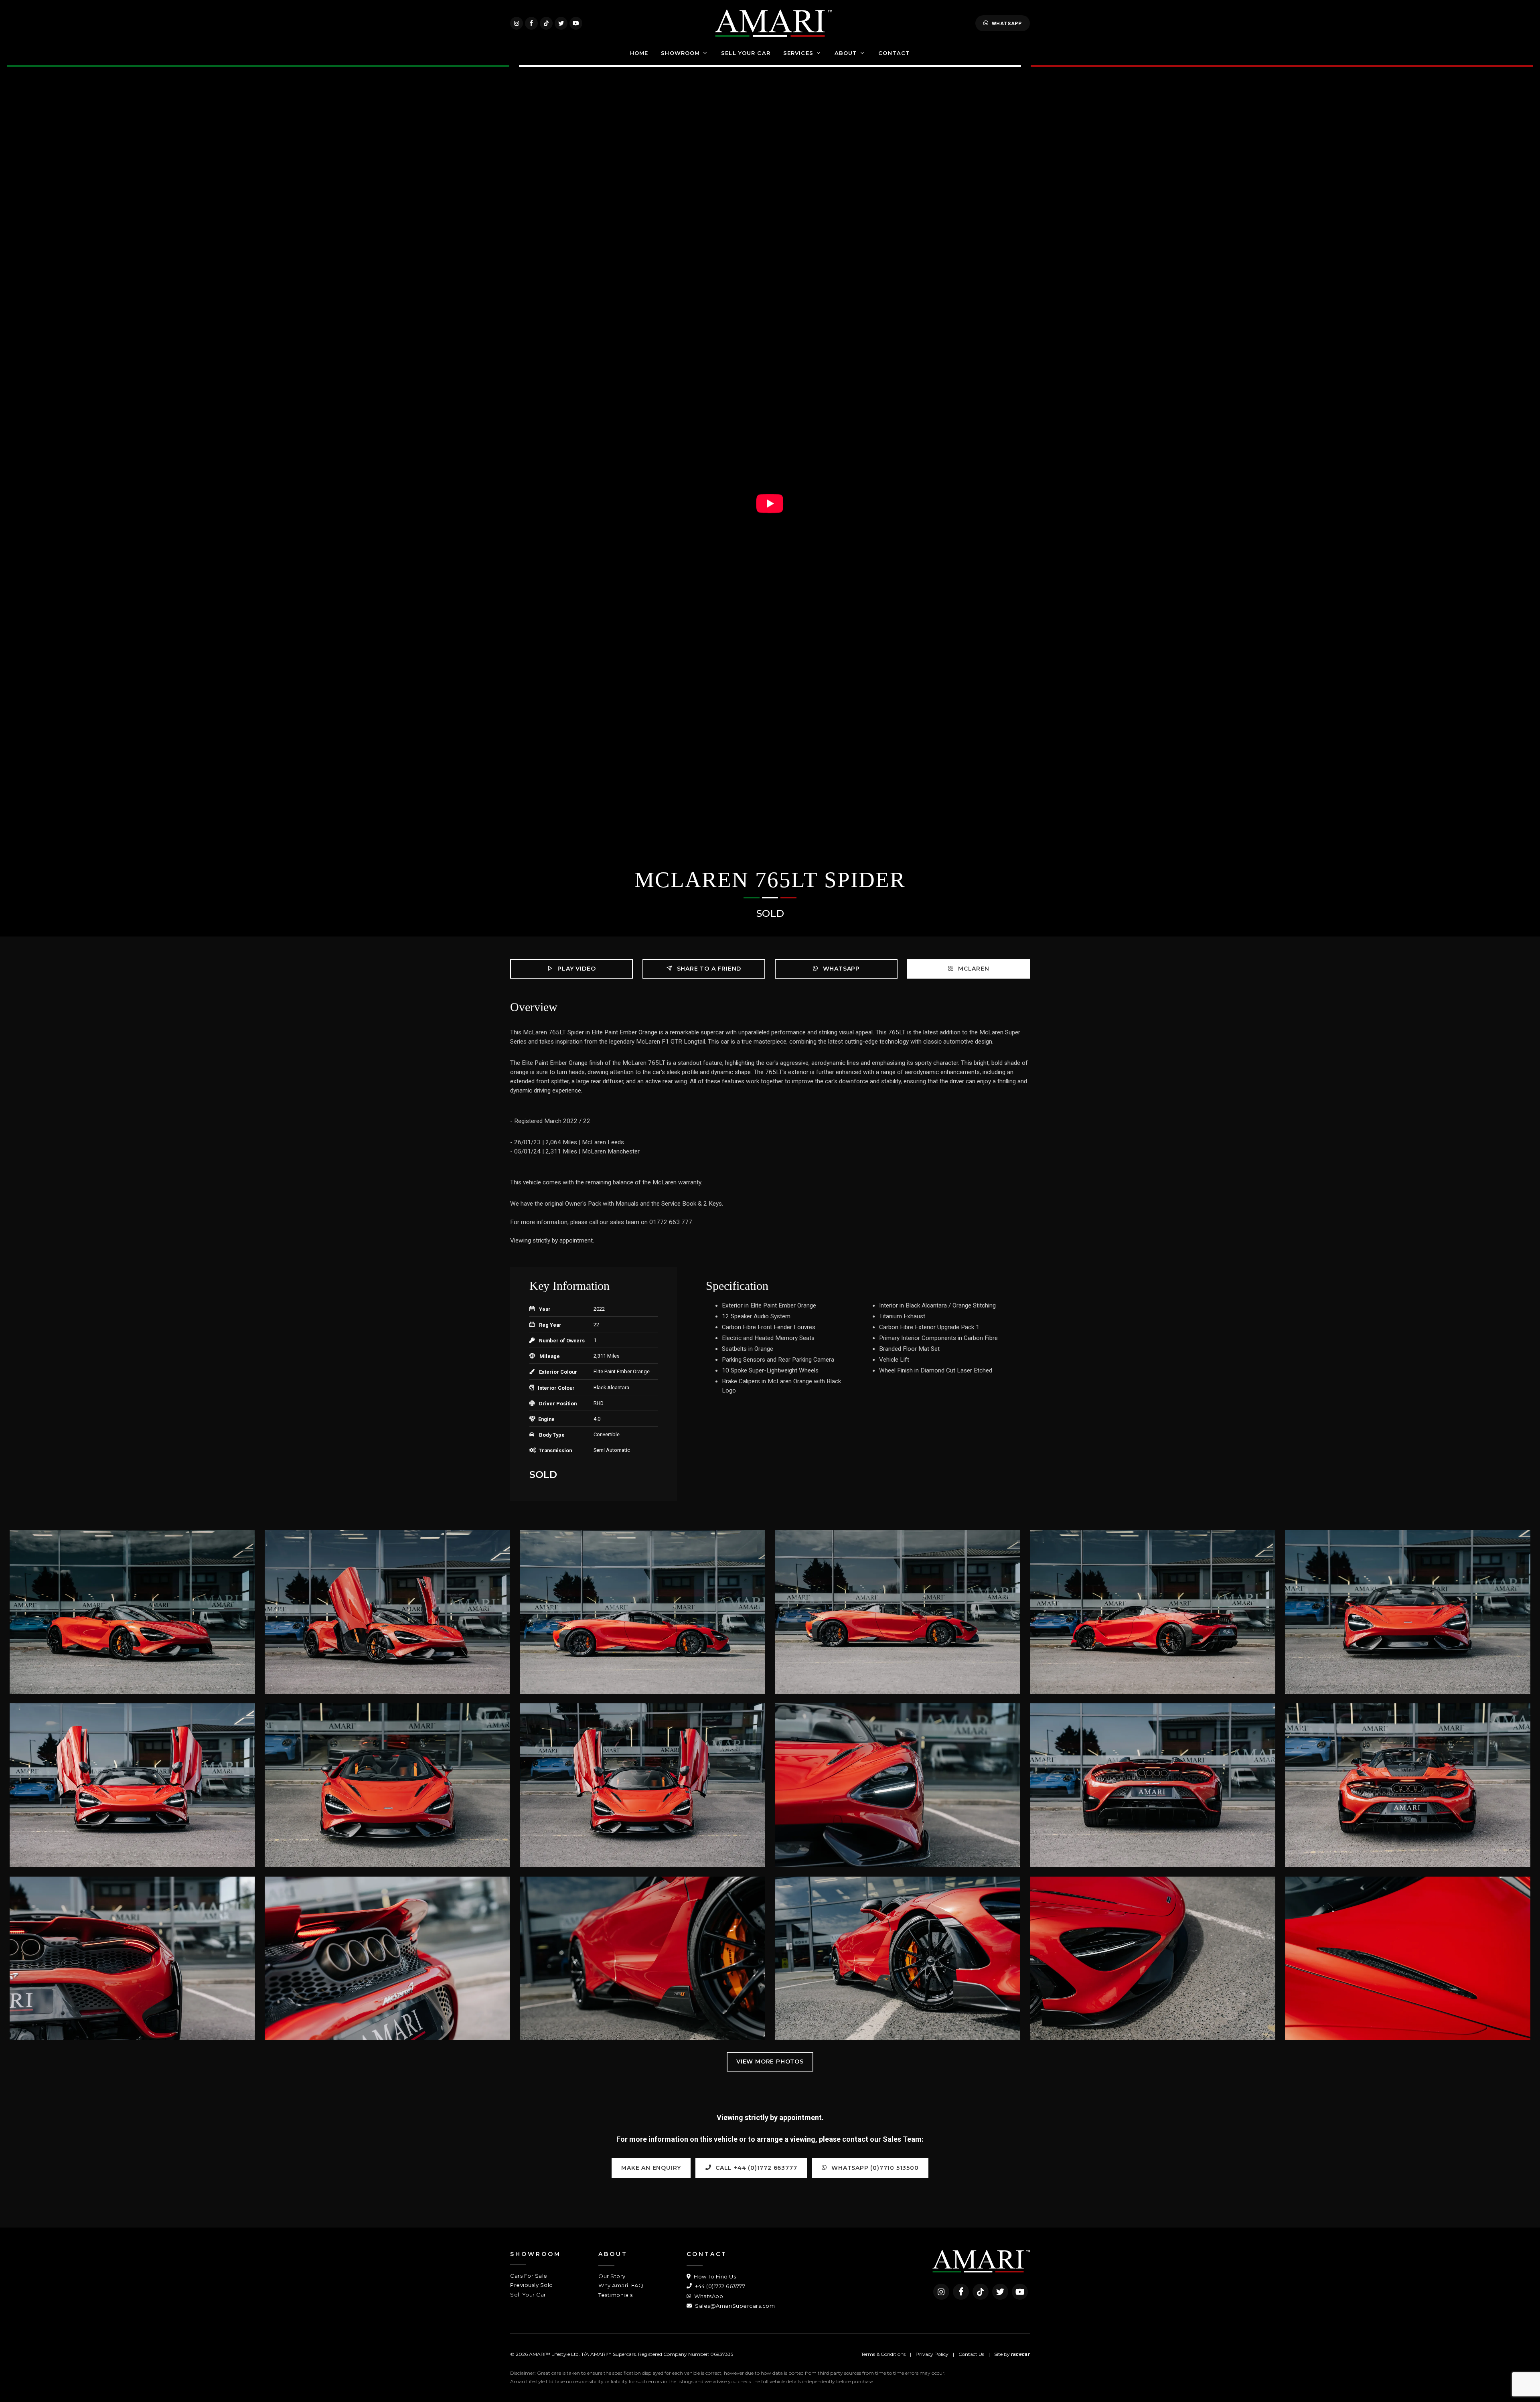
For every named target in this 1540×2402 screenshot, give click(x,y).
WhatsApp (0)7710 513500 (874, 2168)
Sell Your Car (528, 2295)
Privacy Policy (932, 2354)
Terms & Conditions (883, 2354)
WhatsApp (1007, 23)
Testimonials (615, 2295)
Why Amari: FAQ (621, 2285)
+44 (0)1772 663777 (719, 2286)
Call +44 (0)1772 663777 (755, 2168)
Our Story (612, 2276)
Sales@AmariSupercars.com (734, 2306)
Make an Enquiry (651, 2168)
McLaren (973, 969)
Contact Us (971, 2354)
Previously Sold (532, 2285)
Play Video (576, 969)
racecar (1020, 2354)
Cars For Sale (529, 2276)
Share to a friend (708, 969)
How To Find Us (714, 2276)
